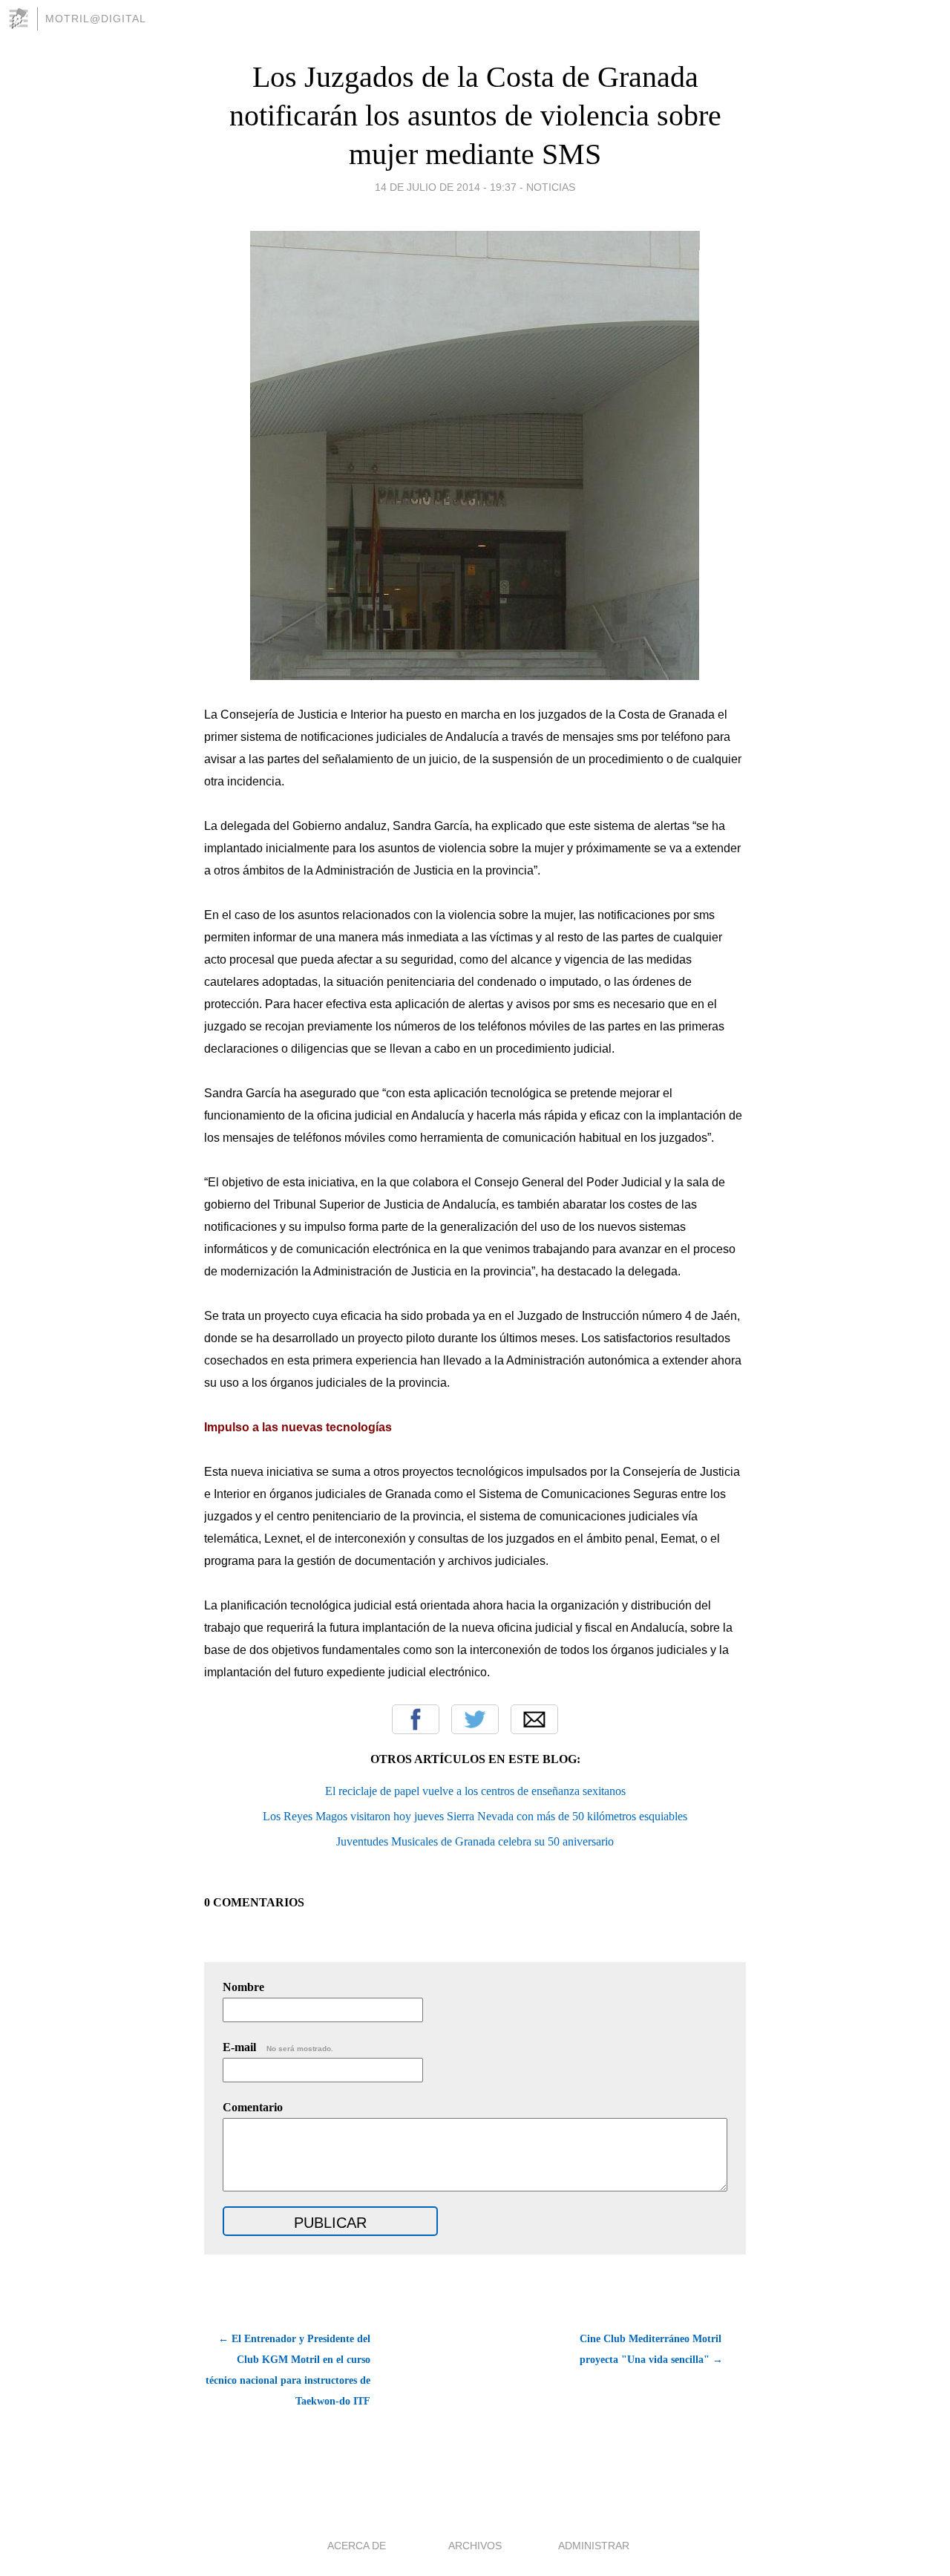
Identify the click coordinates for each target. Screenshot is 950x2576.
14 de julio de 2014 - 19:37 (446, 187)
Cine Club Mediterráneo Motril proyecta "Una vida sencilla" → (651, 2349)
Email (534, 1719)
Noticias (551, 187)
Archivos (475, 2546)
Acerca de (357, 2546)
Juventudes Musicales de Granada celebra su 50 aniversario (475, 1841)
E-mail (278, 2047)
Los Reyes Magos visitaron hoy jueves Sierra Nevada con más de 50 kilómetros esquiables (475, 1816)
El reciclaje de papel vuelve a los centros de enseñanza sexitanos (475, 1791)
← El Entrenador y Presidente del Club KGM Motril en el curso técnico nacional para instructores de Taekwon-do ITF (288, 2370)
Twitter (475, 1719)
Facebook (416, 1719)
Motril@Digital (96, 19)
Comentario (253, 2107)
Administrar (594, 2546)
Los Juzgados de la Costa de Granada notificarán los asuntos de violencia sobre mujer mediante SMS (475, 115)
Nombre (243, 1987)
